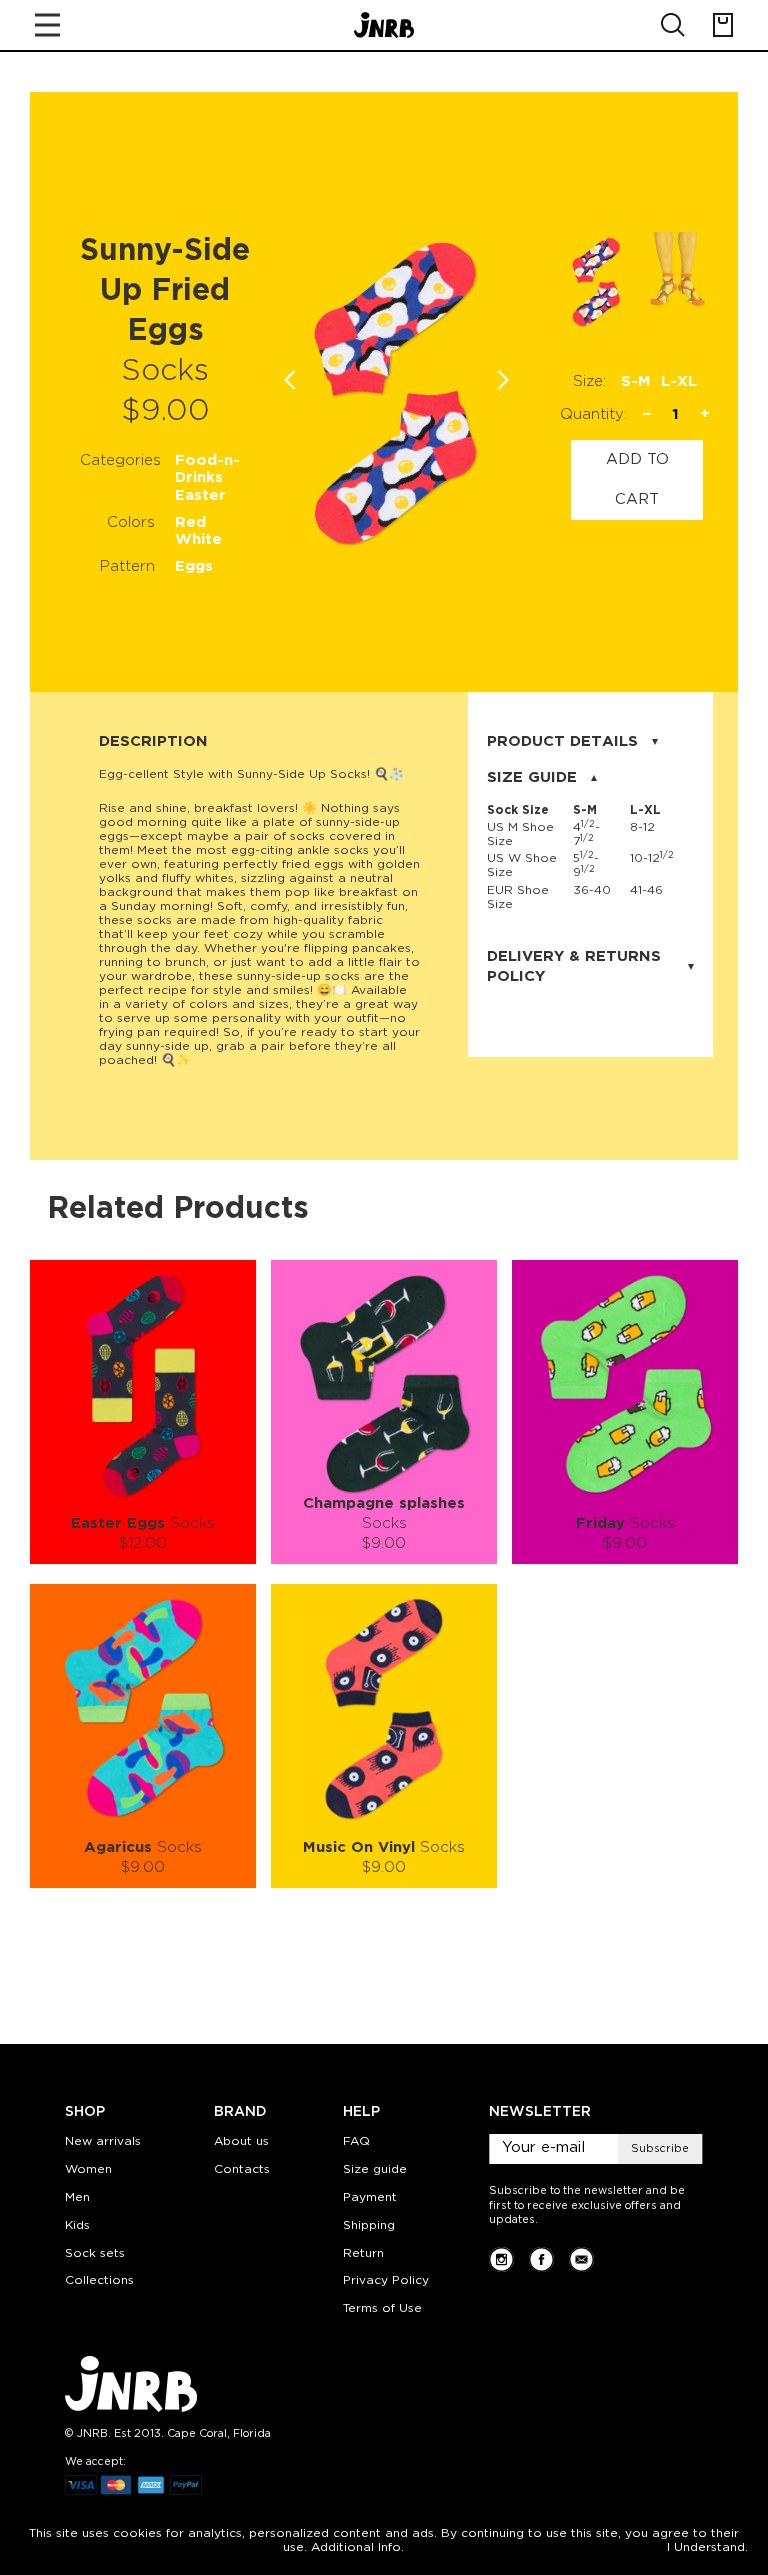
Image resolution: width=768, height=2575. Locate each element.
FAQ (356, 2141)
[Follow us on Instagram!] (501, 2259)
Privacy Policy (386, 2280)
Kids (77, 2225)
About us (241, 2141)
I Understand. (707, 2547)
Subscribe (660, 2149)
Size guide (375, 2169)
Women (88, 2169)
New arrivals (103, 2141)
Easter (200, 495)
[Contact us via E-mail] (581, 2259)
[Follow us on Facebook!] (541, 2259)
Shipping (369, 2225)
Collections (99, 2280)
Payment (370, 2197)
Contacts (242, 2169)
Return (363, 2253)
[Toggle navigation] (47, 25)
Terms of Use (382, 2308)
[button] (503, 380)
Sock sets (95, 2253)
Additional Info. (357, 2547)
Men (77, 2197)
